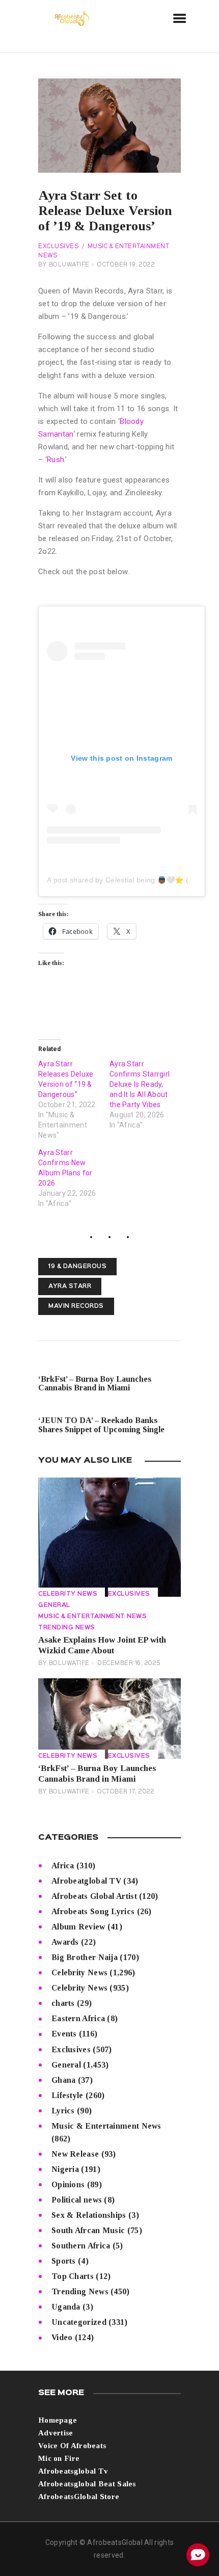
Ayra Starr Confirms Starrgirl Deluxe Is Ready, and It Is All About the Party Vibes (140, 1084)
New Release (75, 2154)
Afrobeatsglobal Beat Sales (87, 2484)
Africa (63, 1866)
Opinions (68, 2184)
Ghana (64, 2080)
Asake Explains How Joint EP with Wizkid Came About (102, 1645)
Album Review (78, 1927)
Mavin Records (76, 1306)
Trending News (67, 1628)
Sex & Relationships (89, 2215)
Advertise (56, 2433)
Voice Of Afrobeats (72, 2446)
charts (63, 2003)
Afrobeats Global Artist (94, 1896)
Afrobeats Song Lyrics (93, 1911)
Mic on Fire (59, 2458)
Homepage (58, 2420)
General (54, 1605)
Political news (77, 2200)
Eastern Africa (78, 2018)
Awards (65, 1942)
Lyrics (63, 2111)
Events (64, 2034)
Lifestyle (67, 2095)
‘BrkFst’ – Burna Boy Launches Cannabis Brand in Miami (97, 1774)
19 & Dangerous (77, 1267)
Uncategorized (79, 2322)
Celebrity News (68, 1594)
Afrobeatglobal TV (86, 1881)
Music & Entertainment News (92, 1617)
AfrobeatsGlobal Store (79, 2497)
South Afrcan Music (88, 2230)
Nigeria (65, 2169)
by (64, 265)
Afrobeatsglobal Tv (73, 2471)
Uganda (66, 2307)
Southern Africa (81, 2246)
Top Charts (73, 2276)
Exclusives (58, 247)
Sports (64, 2261)
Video (62, 2337)
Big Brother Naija (85, 1957)
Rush (56, 460)
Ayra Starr (70, 1286)
